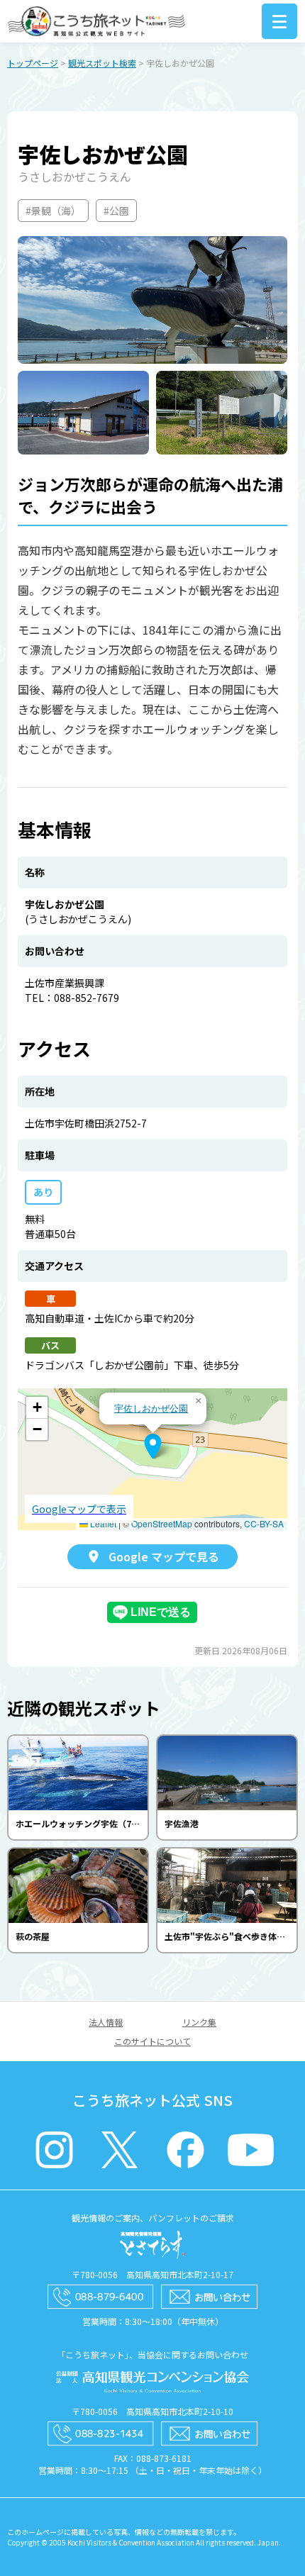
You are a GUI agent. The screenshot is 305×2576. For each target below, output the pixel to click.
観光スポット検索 (102, 63)
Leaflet (102, 1523)
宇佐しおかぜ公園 (151, 1408)
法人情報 (106, 2022)
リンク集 (199, 2022)
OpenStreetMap (162, 1523)
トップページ (33, 63)
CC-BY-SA (264, 1523)
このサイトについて (152, 2041)
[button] (153, 1446)
